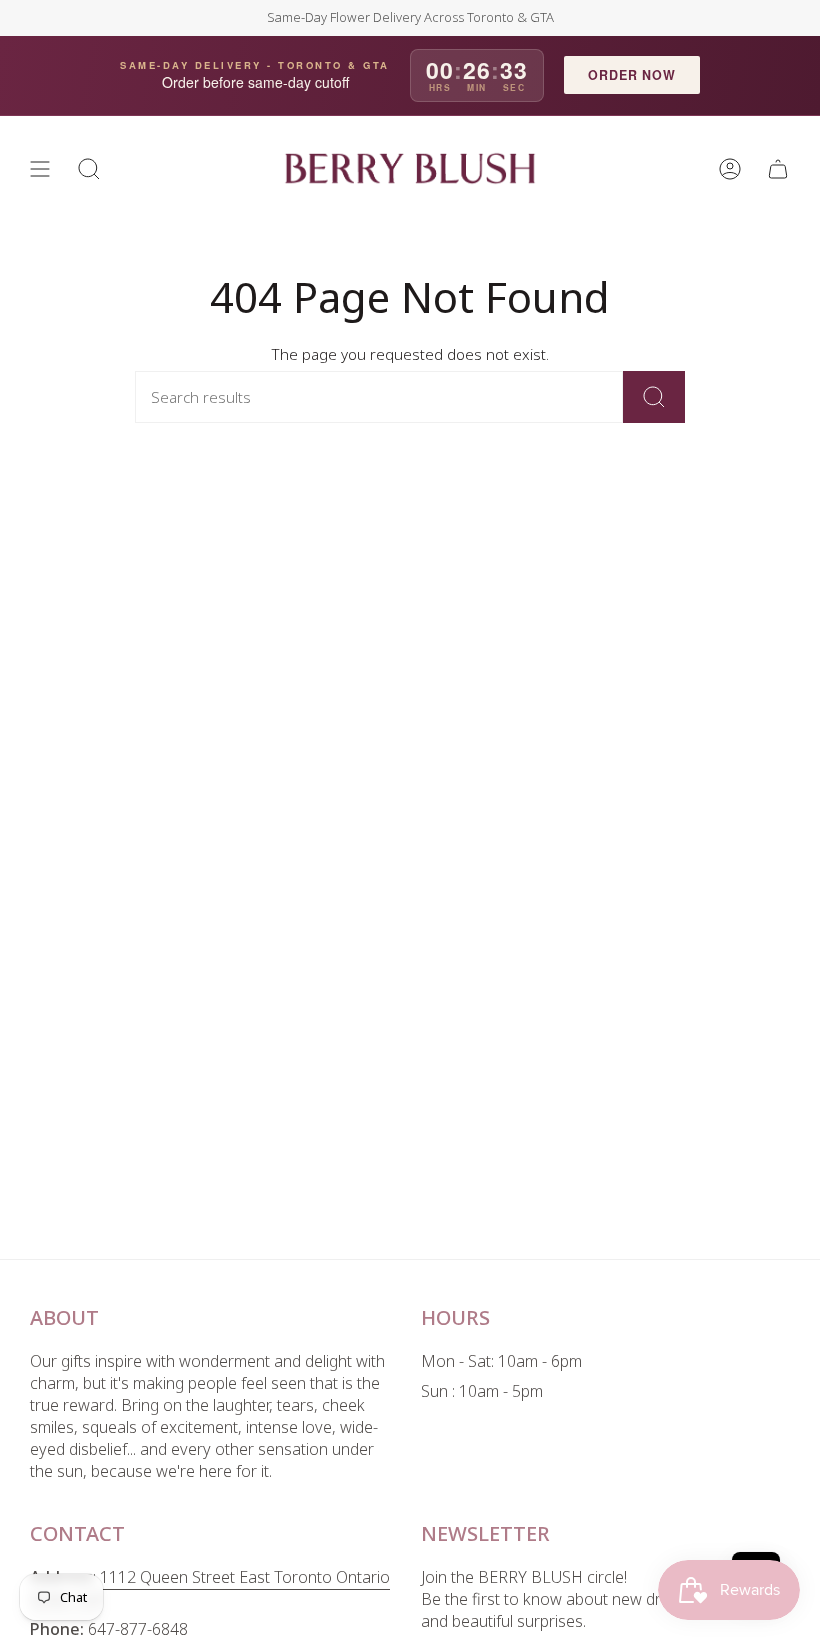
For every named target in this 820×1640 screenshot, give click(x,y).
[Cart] (778, 169)
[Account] (730, 169)
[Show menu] (40, 169)
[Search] (654, 397)
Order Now (632, 75)
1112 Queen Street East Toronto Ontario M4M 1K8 (210, 1588)
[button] (89, 169)
